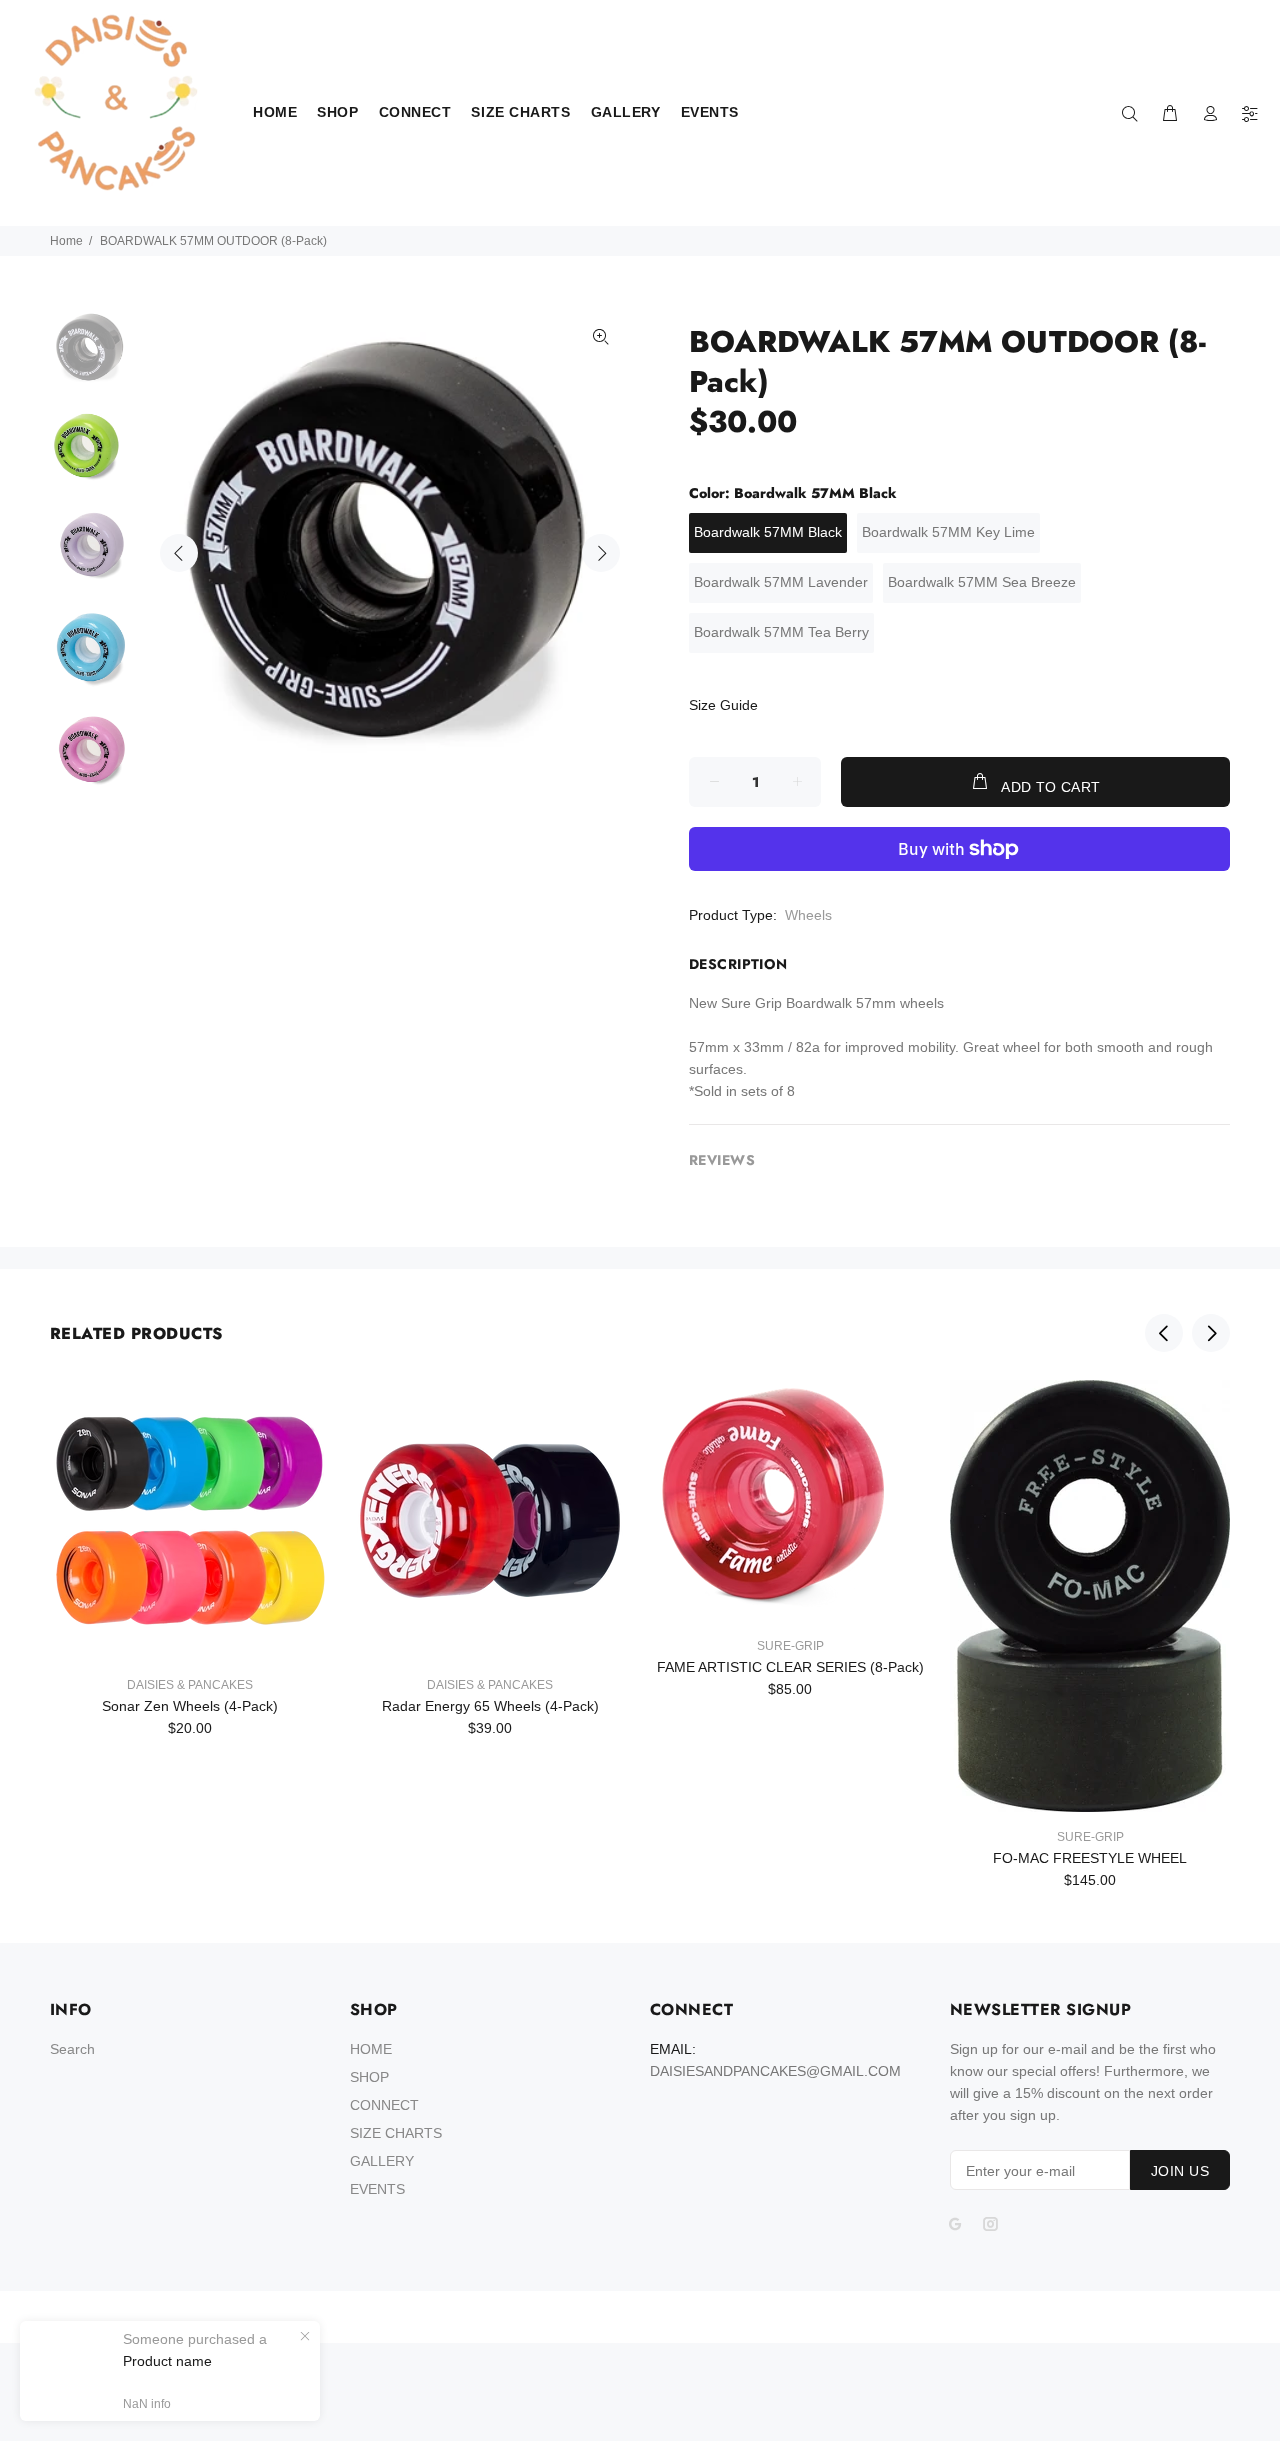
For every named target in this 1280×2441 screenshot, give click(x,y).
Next (601, 553)
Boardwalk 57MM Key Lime (948, 532)
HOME (371, 2049)
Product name (167, 2361)
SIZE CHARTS (396, 2133)
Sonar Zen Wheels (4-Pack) (190, 1706)
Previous (179, 553)
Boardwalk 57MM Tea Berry (781, 632)
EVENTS (377, 2189)
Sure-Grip (790, 1646)
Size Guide (723, 705)
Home (66, 241)
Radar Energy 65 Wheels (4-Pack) (490, 1706)
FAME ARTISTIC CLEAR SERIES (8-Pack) (790, 1667)
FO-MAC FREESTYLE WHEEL (1090, 1858)
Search (72, 2049)
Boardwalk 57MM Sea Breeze (982, 582)
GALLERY (382, 2161)
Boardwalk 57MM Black (768, 532)
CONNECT (384, 2105)
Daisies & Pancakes (190, 1685)
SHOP (369, 2077)
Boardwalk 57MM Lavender (781, 582)
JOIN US (1180, 2171)
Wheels (808, 915)
